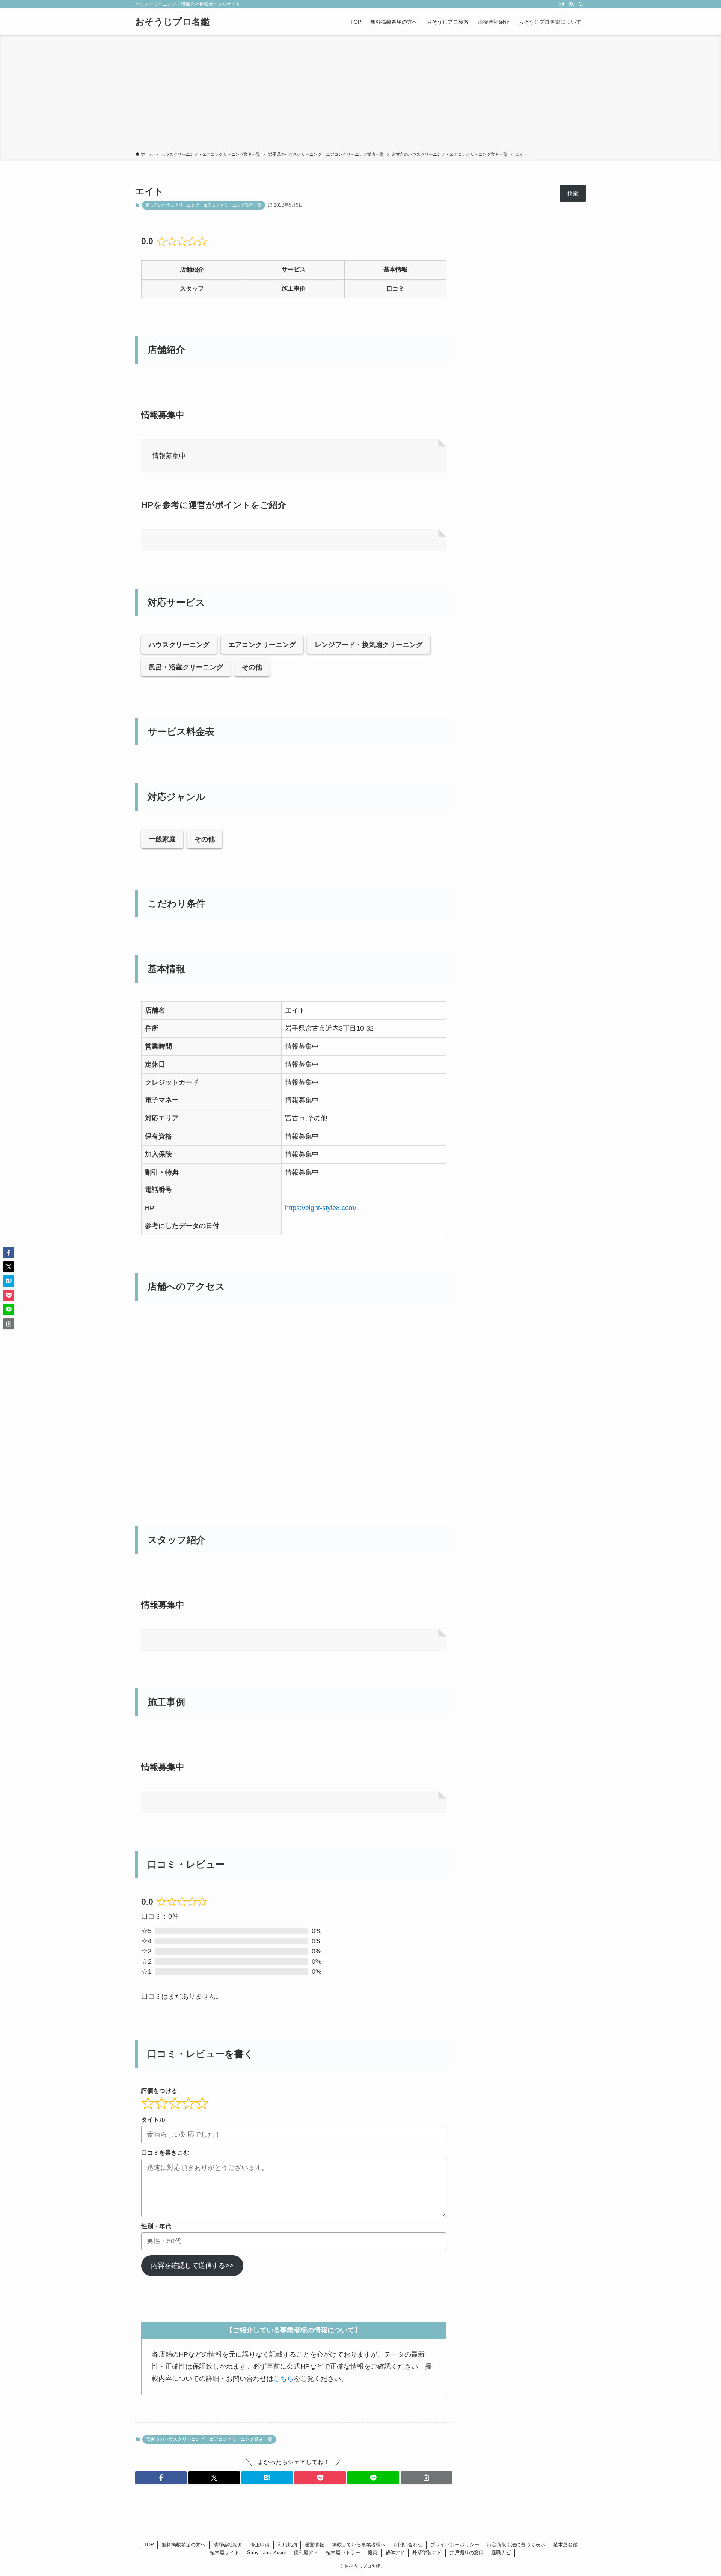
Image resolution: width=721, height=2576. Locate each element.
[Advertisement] (360, 95)
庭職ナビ (501, 2553)
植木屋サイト (225, 2553)
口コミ (395, 289)
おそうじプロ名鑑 (172, 22)
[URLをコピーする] (426, 2478)
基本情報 (395, 269)
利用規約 (287, 2545)
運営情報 (314, 2545)
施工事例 (294, 289)
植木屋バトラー (343, 2553)
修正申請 (260, 2545)
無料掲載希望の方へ (183, 2545)
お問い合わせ (408, 2545)
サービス (294, 269)
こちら (284, 2379)
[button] (161, 2478)
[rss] (571, 4)
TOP (149, 2545)
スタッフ (192, 289)
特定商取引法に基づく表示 (516, 2545)
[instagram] (561, 4)
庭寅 (373, 2553)
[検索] (581, 4)
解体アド (395, 2553)
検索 (573, 193)
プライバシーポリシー (455, 2545)
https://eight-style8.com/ (321, 1208)
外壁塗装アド (427, 2553)
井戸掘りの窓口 (467, 2553)
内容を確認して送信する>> (192, 2265)
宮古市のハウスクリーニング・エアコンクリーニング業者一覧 (204, 205)
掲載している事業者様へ (359, 2545)
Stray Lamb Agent (267, 2553)
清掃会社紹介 (228, 2545)
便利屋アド (306, 2553)
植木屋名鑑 (565, 2545)
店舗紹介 (192, 269)
